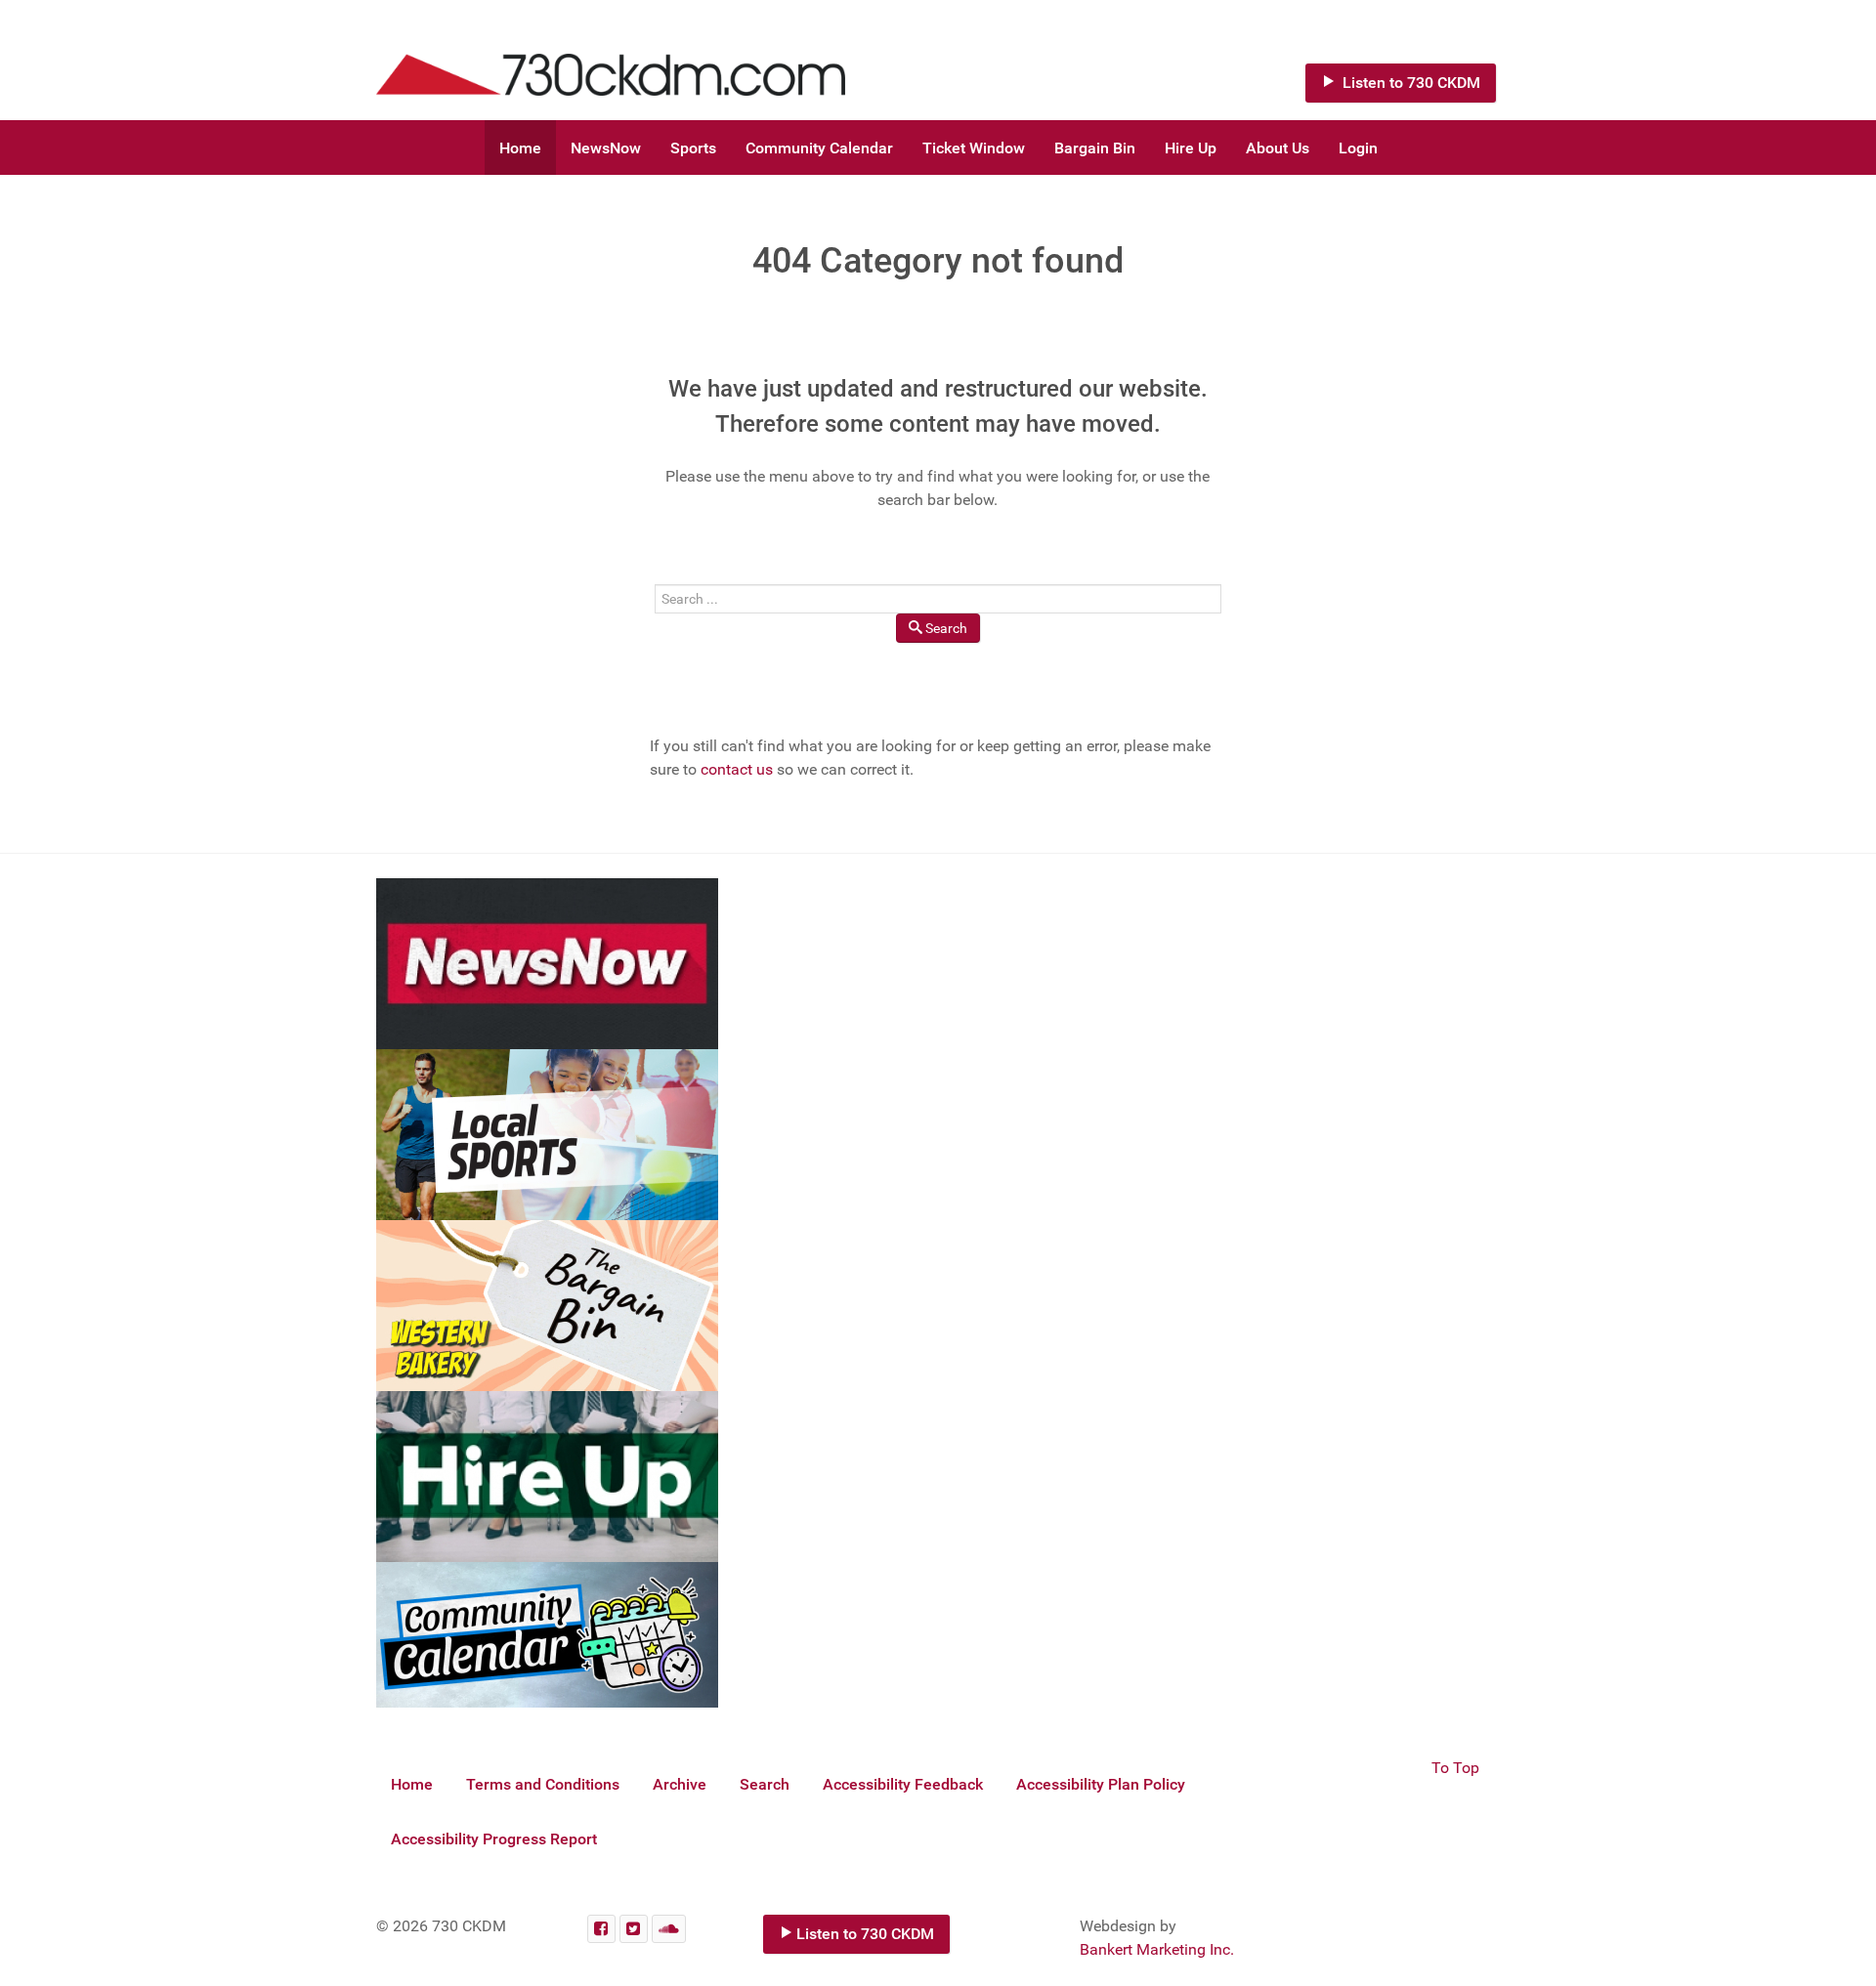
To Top (1455, 1768)
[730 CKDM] (669, 60)
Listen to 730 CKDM (1409, 83)
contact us (737, 769)
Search (946, 628)
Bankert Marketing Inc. (1157, 1949)
